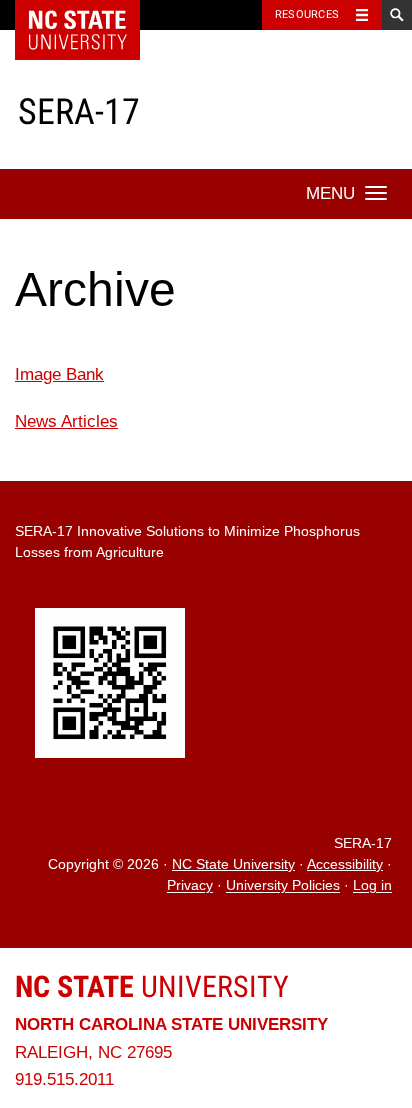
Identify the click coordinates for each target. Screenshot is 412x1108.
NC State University (233, 864)
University (152, 986)
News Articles (66, 421)
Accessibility (345, 864)
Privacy (190, 886)
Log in (372, 886)
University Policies (283, 886)
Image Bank (59, 374)
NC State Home (90, 15)
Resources (307, 14)
